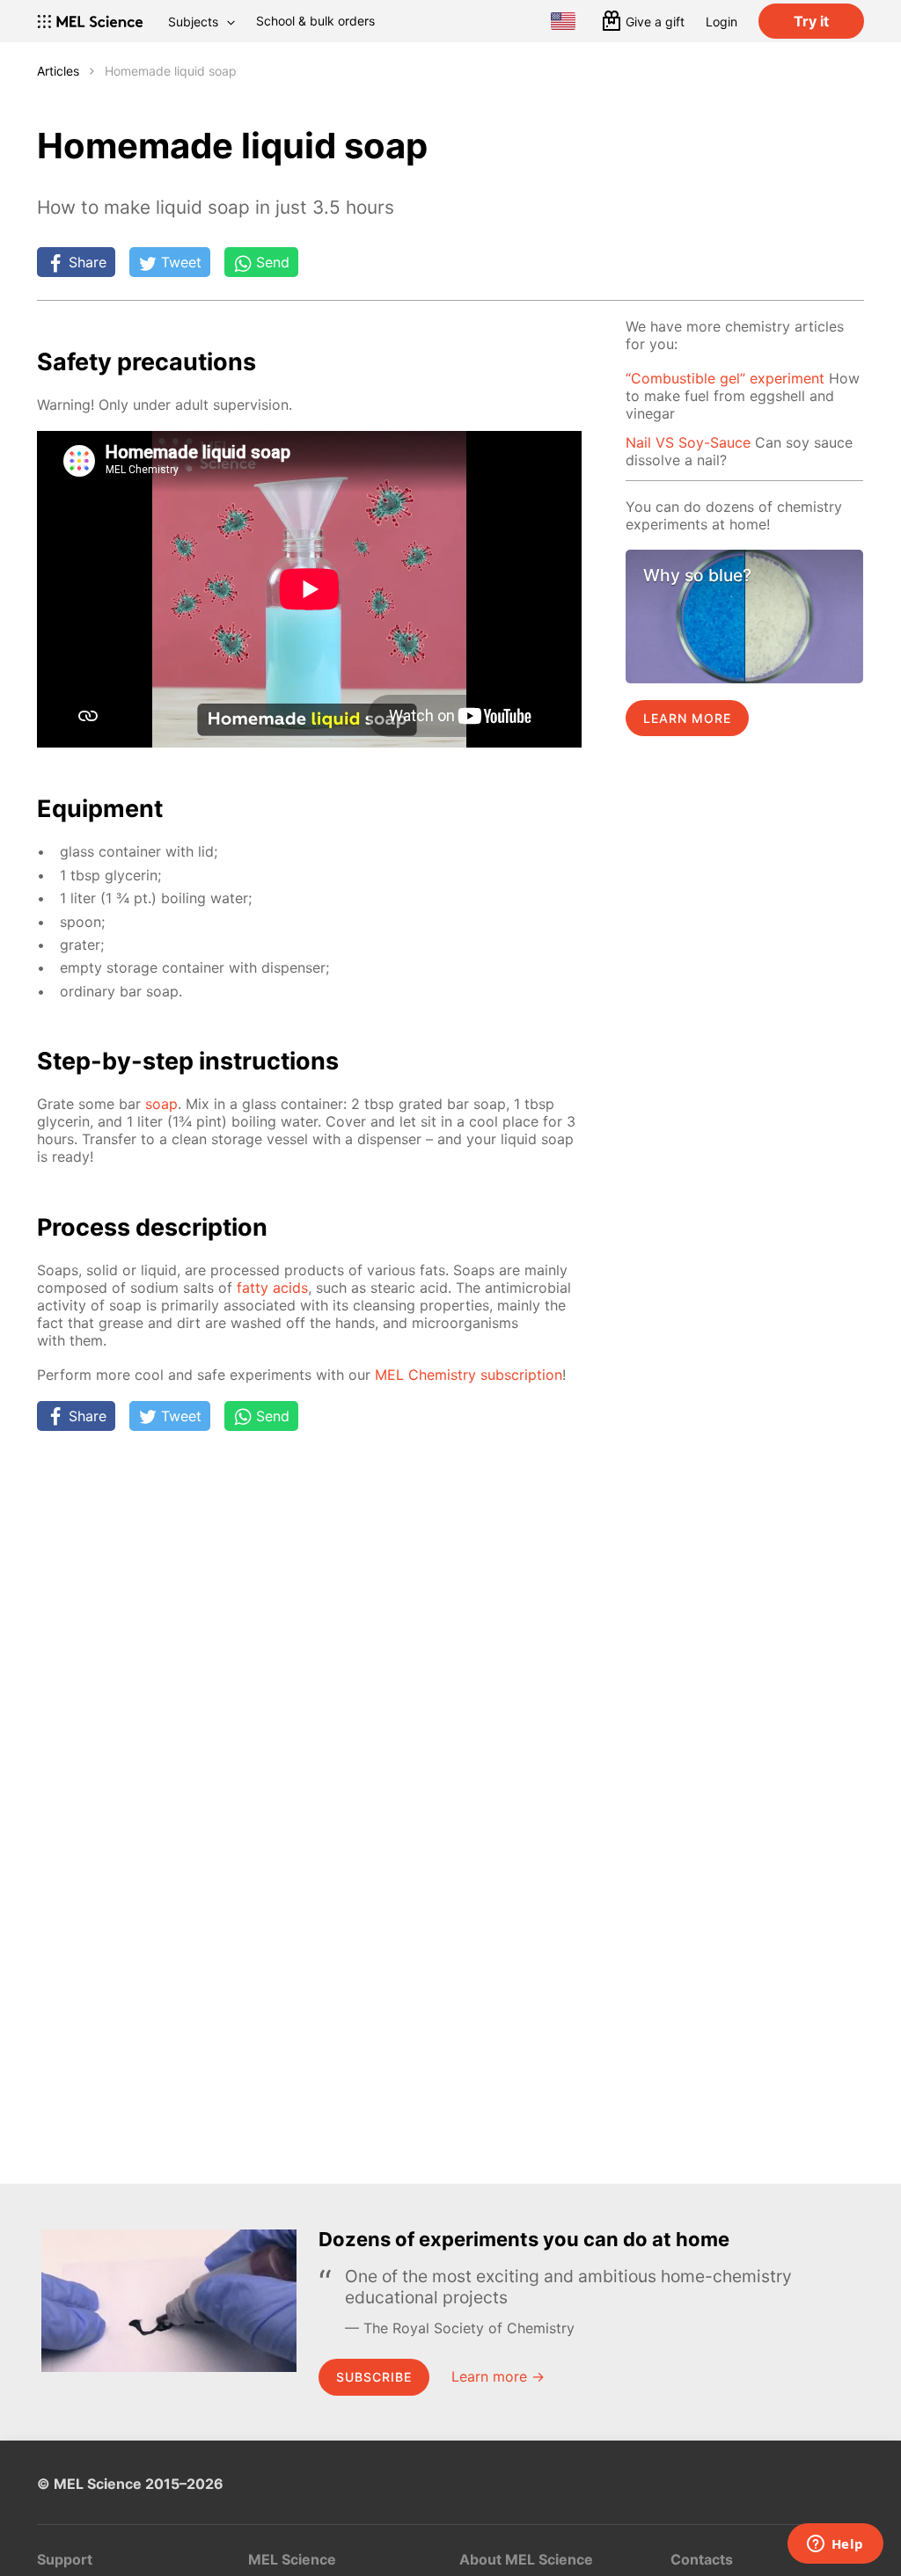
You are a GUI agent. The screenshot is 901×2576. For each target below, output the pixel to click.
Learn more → (498, 2376)
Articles (58, 71)
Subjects (193, 22)
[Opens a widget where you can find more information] (835, 2545)
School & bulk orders (315, 21)
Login (722, 22)
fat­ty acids (272, 1288)
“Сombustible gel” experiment (725, 378)
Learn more (687, 718)
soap (161, 1104)
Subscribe (374, 2377)
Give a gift (655, 22)
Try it (811, 21)
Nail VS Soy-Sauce (688, 442)
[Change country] (563, 21)
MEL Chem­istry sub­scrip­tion (469, 1375)
